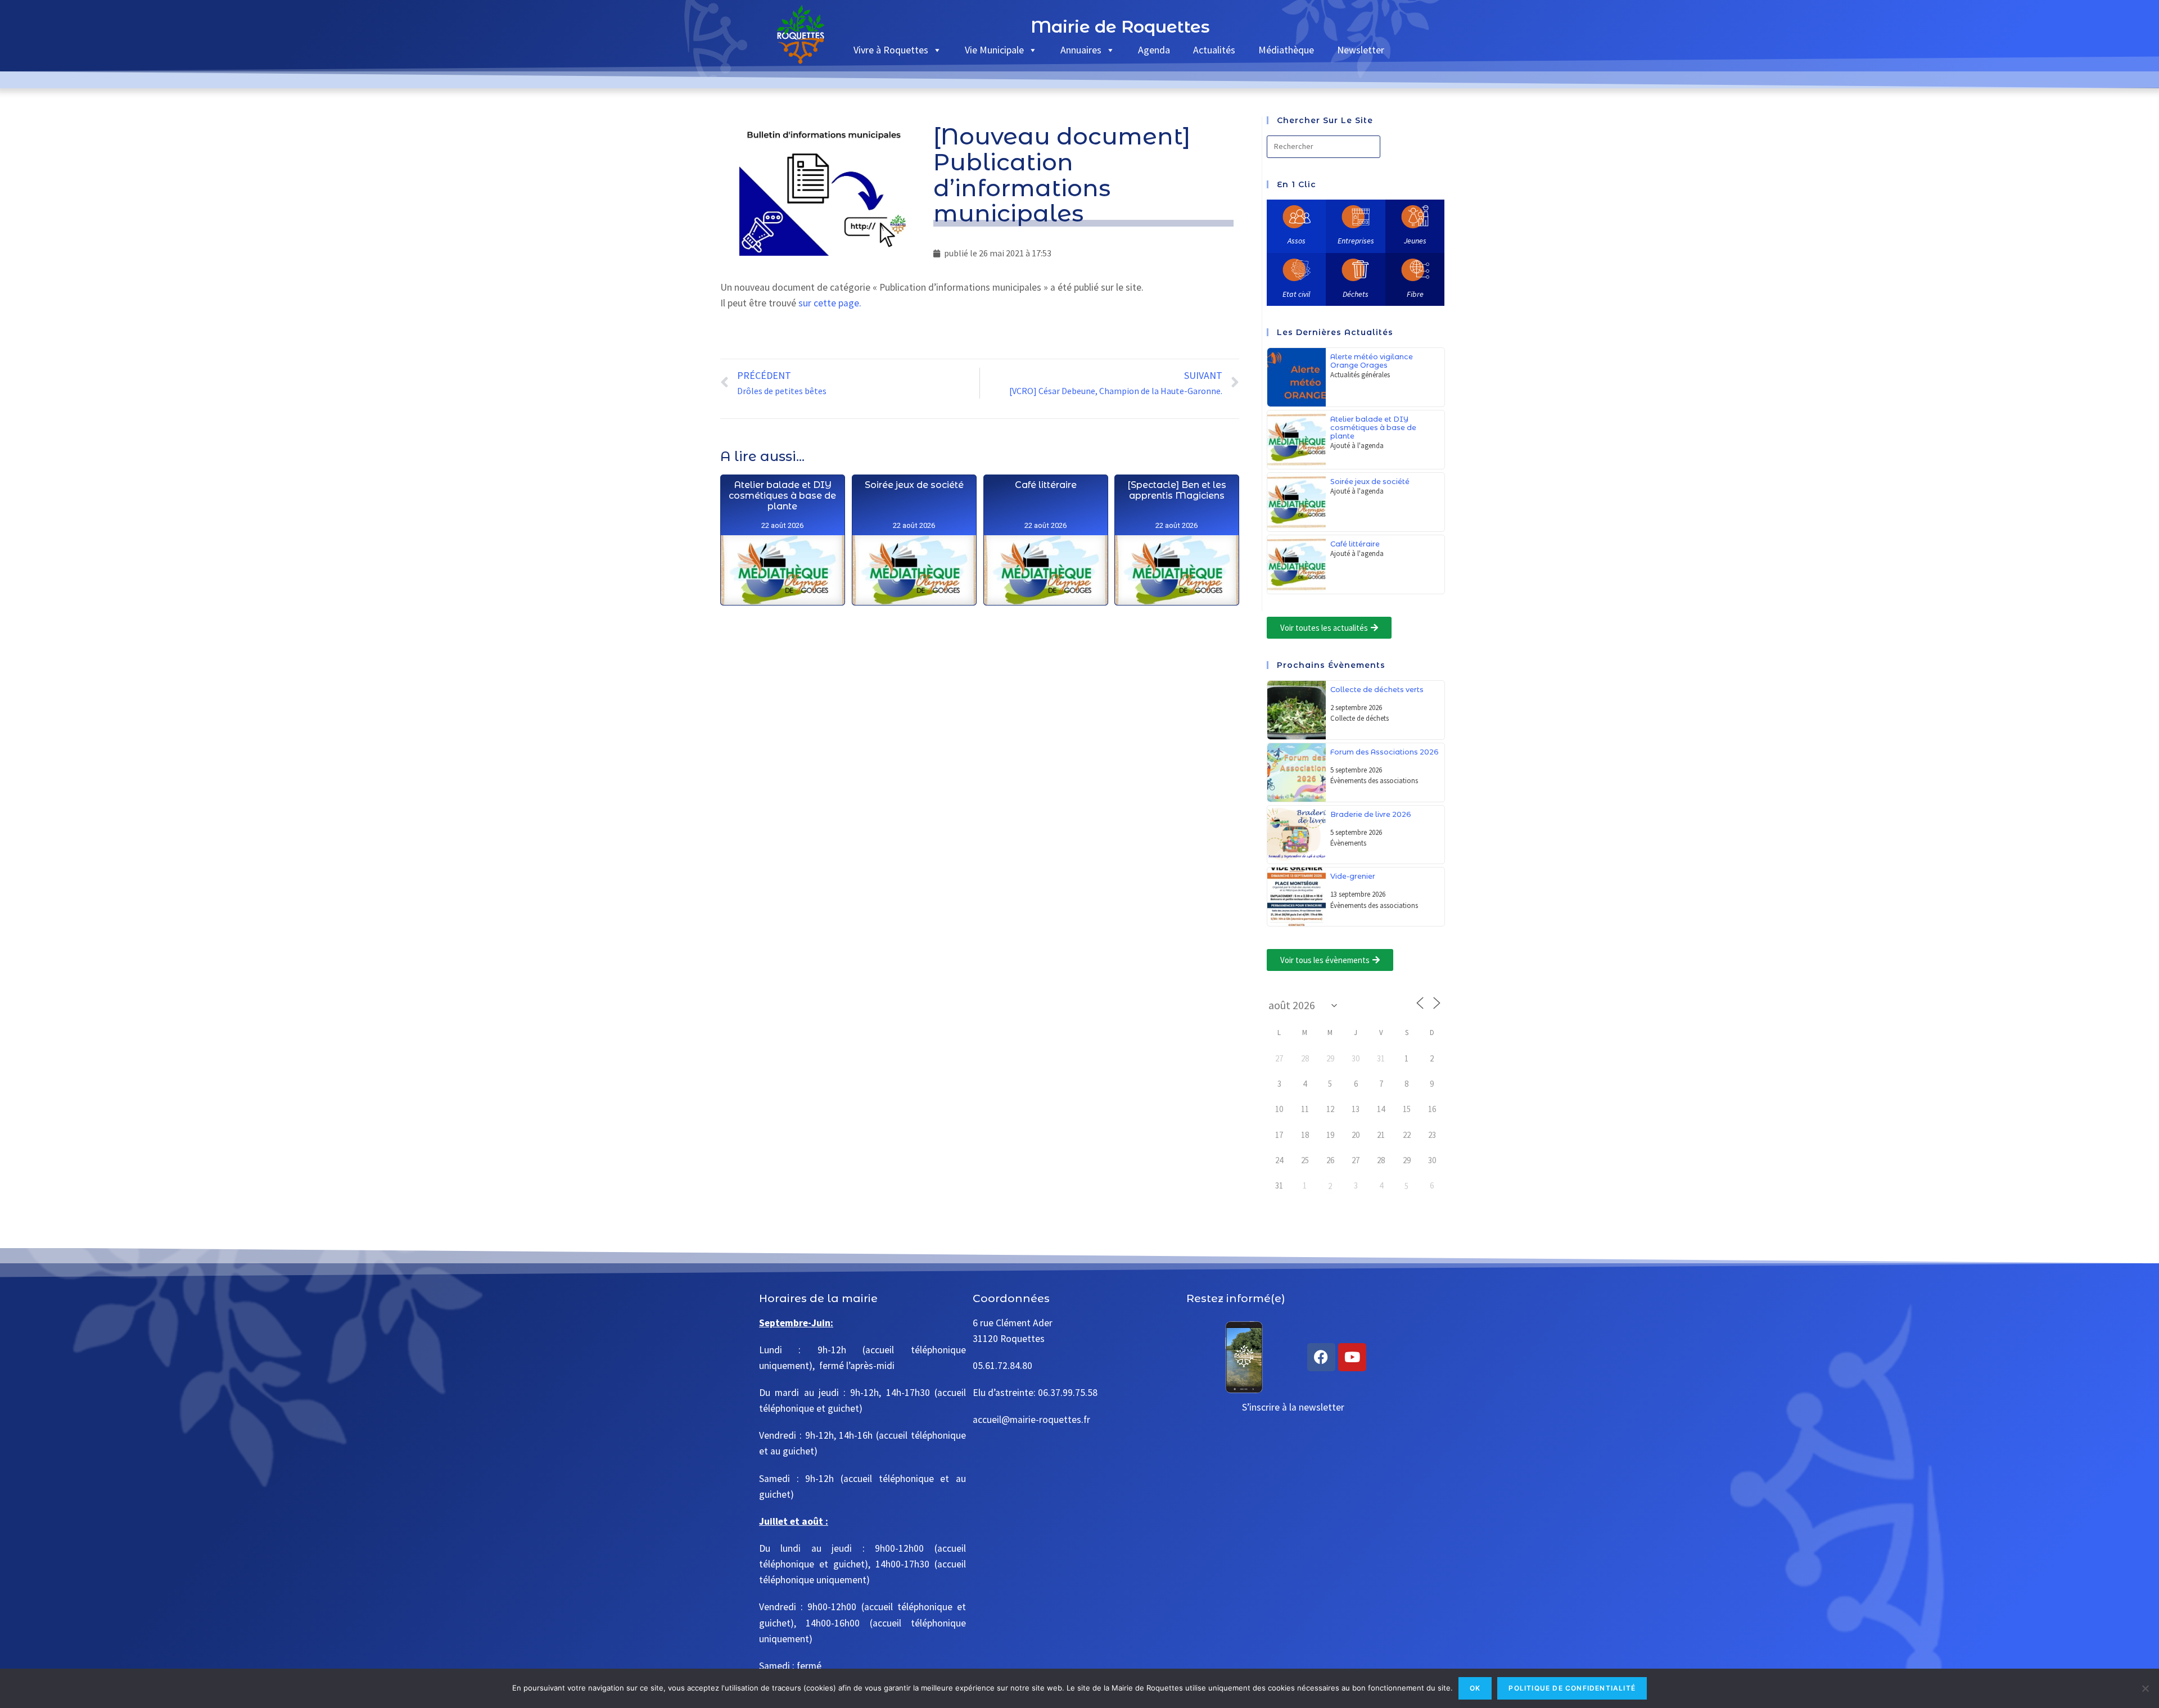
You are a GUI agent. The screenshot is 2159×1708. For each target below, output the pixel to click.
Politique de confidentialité (1572, 1688)
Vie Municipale (994, 50)
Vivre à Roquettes (891, 50)
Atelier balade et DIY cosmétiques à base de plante (782, 496)
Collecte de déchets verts (1377, 690)
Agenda (1154, 50)
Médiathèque (1286, 50)
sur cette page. (830, 303)
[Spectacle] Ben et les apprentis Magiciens (1177, 490)
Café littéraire (1045, 485)
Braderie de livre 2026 (1371, 814)
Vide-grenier (1353, 876)
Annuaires (1081, 50)
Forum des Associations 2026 (1385, 752)
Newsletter (1361, 50)
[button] (1329, 628)
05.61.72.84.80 (1002, 1366)
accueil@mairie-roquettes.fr (1031, 1420)
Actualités (1214, 50)
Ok (1475, 1688)
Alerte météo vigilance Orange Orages (1372, 361)
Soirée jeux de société (914, 485)
